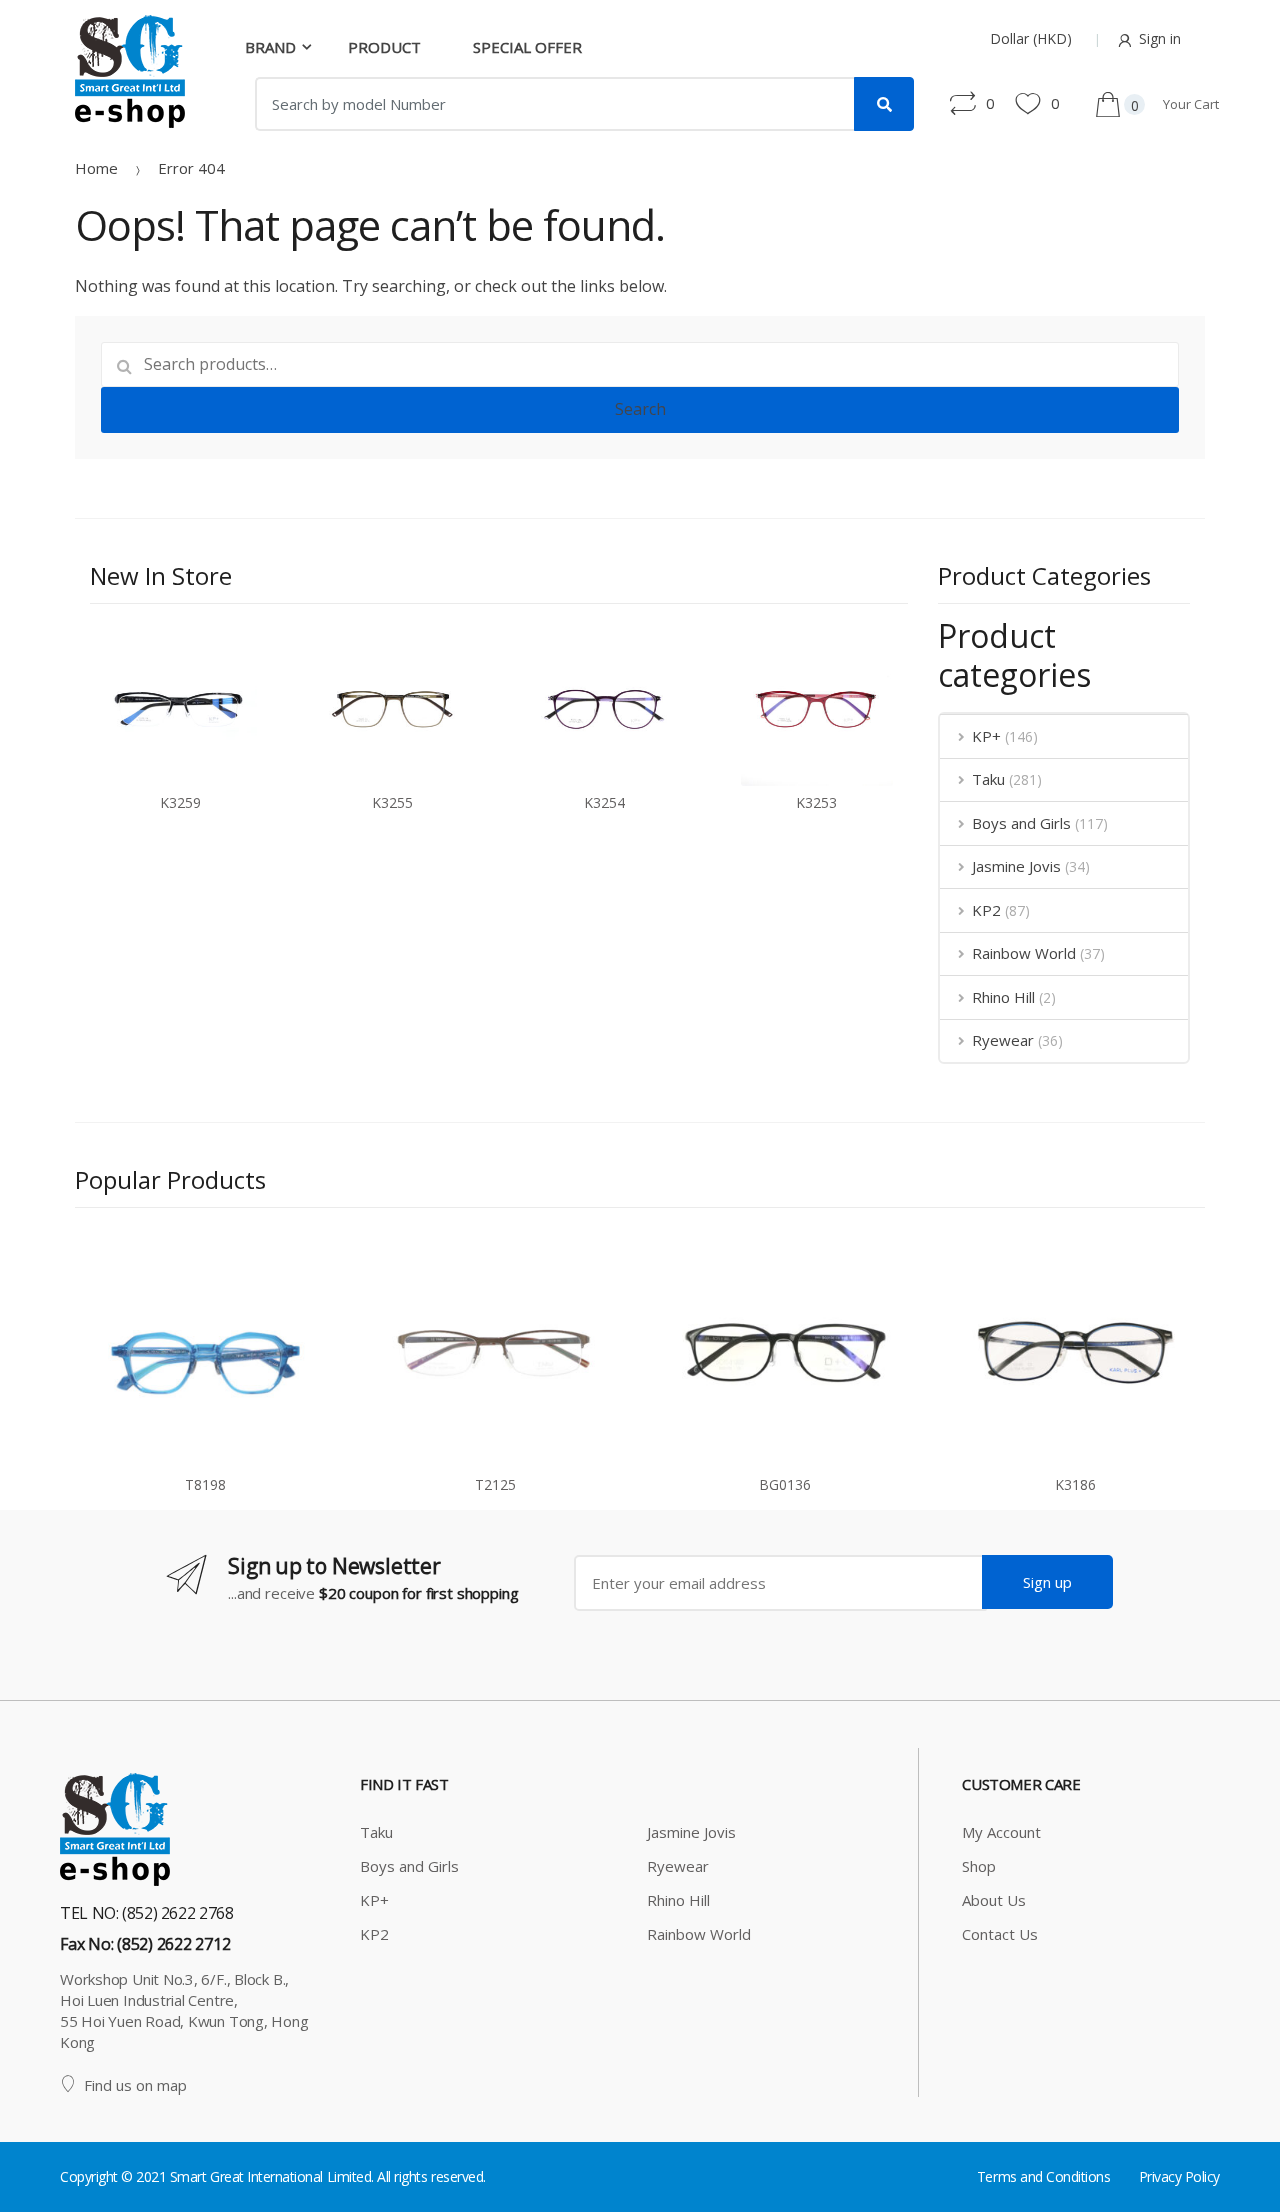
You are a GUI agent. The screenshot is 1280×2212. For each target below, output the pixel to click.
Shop (979, 1866)
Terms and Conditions (1043, 2176)
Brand (270, 47)
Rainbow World (1024, 953)
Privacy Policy (1179, 2176)
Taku (988, 779)
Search (640, 409)
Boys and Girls (1021, 823)
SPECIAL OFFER (527, 47)
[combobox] (555, 104)
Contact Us (1000, 1934)
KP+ (986, 736)
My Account (1001, 1832)
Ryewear (1003, 1040)
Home (96, 168)
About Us (994, 1900)
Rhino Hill (1003, 997)
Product (384, 47)
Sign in (1160, 38)
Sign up (1047, 1582)
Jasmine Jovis (1016, 866)
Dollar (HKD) (1031, 38)
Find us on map (135, 2085)
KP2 (986, 910)
